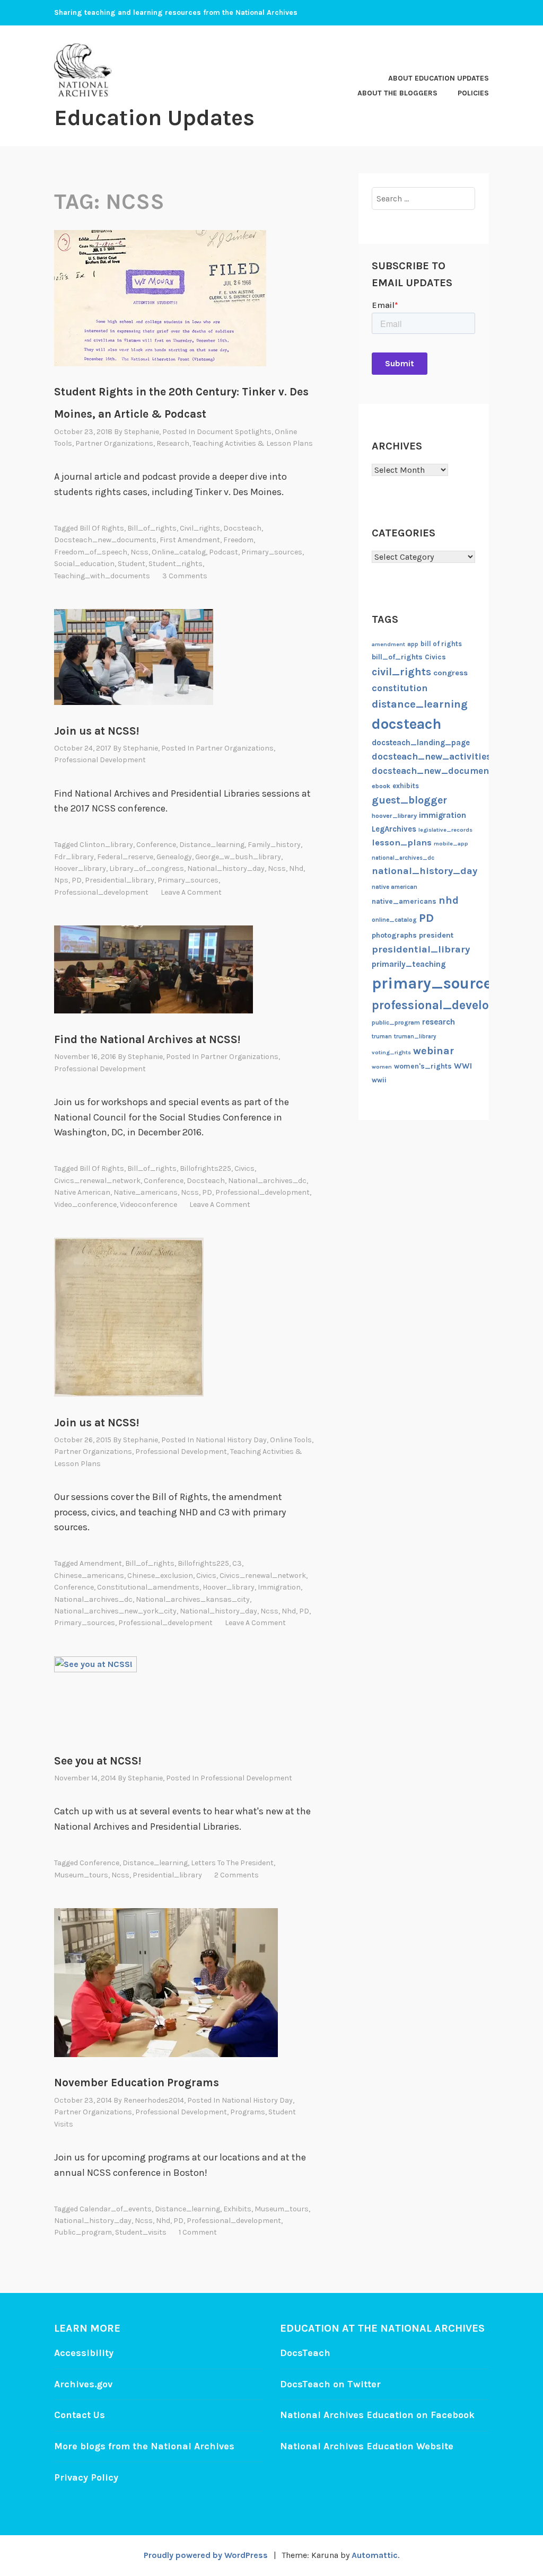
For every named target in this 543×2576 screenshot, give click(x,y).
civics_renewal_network (97, 1181)
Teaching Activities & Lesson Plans (253, 443)
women (382, 1067)
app (413, 644)
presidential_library (120, 880)
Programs (248, 2112)
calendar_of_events (116, 2209)
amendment (101, 1563)
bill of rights (102, 528)
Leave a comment (191, 892)
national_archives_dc (267, 1181)
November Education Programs (137, 2083)
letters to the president (232, 1863)
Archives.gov (83, 2384)
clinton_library (106, 845)
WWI (463, 1066)
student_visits (141, 2232)
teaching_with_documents (102, 576)
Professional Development (100, 760)
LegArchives (394, 829)
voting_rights (391, 1052)
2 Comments (237, 1875)
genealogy (174, 857)
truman (382, 1036)
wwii (379, 1080)
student (132, 564)
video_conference (85, 1205)
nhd (296, 868)
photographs (394, 935)
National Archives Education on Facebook (377, 2415)
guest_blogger (409, 800)
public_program (83, 2232)
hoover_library (80, 868)
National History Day (231, 1440)
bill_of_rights (152, 528)
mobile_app (451, 844)
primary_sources (272, 552)
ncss (139, 552)
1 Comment (198, 2232)
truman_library (415, 1036)
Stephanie (142, 432)
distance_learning (212, 845)
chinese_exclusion (160, 1576)
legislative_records (445, 830)
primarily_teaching (409, 964)
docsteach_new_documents (105, 540)
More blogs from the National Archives (144, 2446)
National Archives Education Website (367, 2446)
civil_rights (200, 528)
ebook (381, 786)
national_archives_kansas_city (193, 1599)
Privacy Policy (86, 2477)
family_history (274, 845)
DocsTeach (305, 2353)
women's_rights (423, 1066)
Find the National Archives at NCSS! (147, 1039)
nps (61, 880)
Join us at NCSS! (97, 731)
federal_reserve (125, 857)
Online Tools (291, 1440)
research (439, 1022)
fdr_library (74, 857)
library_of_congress (147, 868)
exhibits (237, 2209)
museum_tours (81, 1875)
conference (156, 845)
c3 (237, 1563)
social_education (84, 564)
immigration (279, 1587)
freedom (238, 540)
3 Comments (185, 576)
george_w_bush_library (238, 857)
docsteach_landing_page (421, 743)
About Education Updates (439, 78)
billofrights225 (205, 1168)
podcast (224, 552)
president (436, 935)
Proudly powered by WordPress (206, 2555)
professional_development (101, 892)
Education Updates (154, 118)
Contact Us (80, 2415)
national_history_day (226, 868)
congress (450, 673)
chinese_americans (89, 1576)
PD (77, 880)
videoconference (148, 1205)
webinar (433, 1051)
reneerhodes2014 (154, 2100)
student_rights (176, 564)
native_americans (146, 1192)
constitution (400, 688)
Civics (244, 1168)
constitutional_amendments (148, 1587)
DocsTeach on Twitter (330, 2384)
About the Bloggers (397, 93)
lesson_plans (402, 843)
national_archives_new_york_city (115, 1611)
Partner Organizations (114, 443)
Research (173, 443)
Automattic (375, 2555)
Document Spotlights (234, 432)
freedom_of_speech (91, 552)
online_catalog (179, 552)
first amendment (190, 540)
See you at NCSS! (98, 1761)
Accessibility (84, 2353)
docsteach (242, 528)
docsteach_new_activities (431, 756)
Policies (473, 93)
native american (82, 1192)
